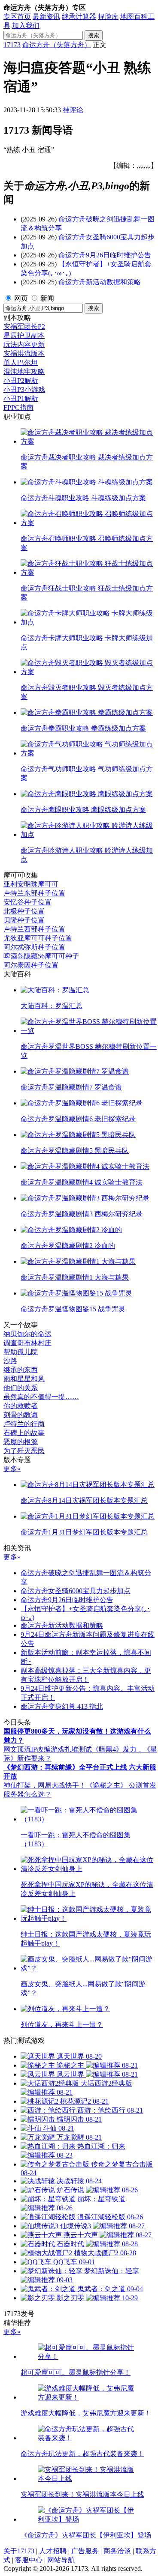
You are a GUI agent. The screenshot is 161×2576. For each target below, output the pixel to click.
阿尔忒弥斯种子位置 (34, 947)
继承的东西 (21, 1370)
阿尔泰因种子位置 (31, 965)
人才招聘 (53, 2551)
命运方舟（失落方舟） (57, 45)
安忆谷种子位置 (27, 902)
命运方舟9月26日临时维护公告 (105, 255)
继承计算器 (79, 16)
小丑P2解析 (21, 381)
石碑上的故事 (24, 1433)
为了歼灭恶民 (24, 1451)
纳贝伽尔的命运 (27, 1334)
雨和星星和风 (24, 1379)
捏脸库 (108, 16)
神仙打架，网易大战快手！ (45, 1785)
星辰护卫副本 (24, 336)
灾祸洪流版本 (24, 354)
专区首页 (17, 16)
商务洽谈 (117, 2551)
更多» (12, 1469)
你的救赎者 (21, 1406)
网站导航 (61, 2560)
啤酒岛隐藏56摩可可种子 (41, 956)
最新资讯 (46, 16)
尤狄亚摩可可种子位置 (38, 938)
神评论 (73, 110)
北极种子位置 (24, 911)
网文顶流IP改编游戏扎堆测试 (48, 1749)
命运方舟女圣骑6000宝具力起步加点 (76, 1591)
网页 (21, 298)
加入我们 (26, 25)
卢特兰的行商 (24, 1424)
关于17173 (19, 2551)
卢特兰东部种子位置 (34, 893)
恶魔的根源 (21, 1442)
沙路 (10, 1361)
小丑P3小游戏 (24, 390)
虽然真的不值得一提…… (41, 1397)
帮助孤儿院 (21, 1352)
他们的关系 (21, 1388)
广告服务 (85, 2551)
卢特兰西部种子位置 (34, 929)
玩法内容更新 (24, 345)
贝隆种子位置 (24, 920)
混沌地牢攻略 (24, 372)
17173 (12, 45)
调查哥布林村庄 (27, 1343)
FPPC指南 (18, 407)
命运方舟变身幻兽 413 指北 (62, 1706)
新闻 (47, 298)
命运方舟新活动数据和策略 (100, 282)
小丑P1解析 (21, 398)
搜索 (94, 35)
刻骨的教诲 (21, 1415)
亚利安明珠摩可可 (31, 884)
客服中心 (29, 2560)
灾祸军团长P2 (24, 327)
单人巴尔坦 (21, 363)
